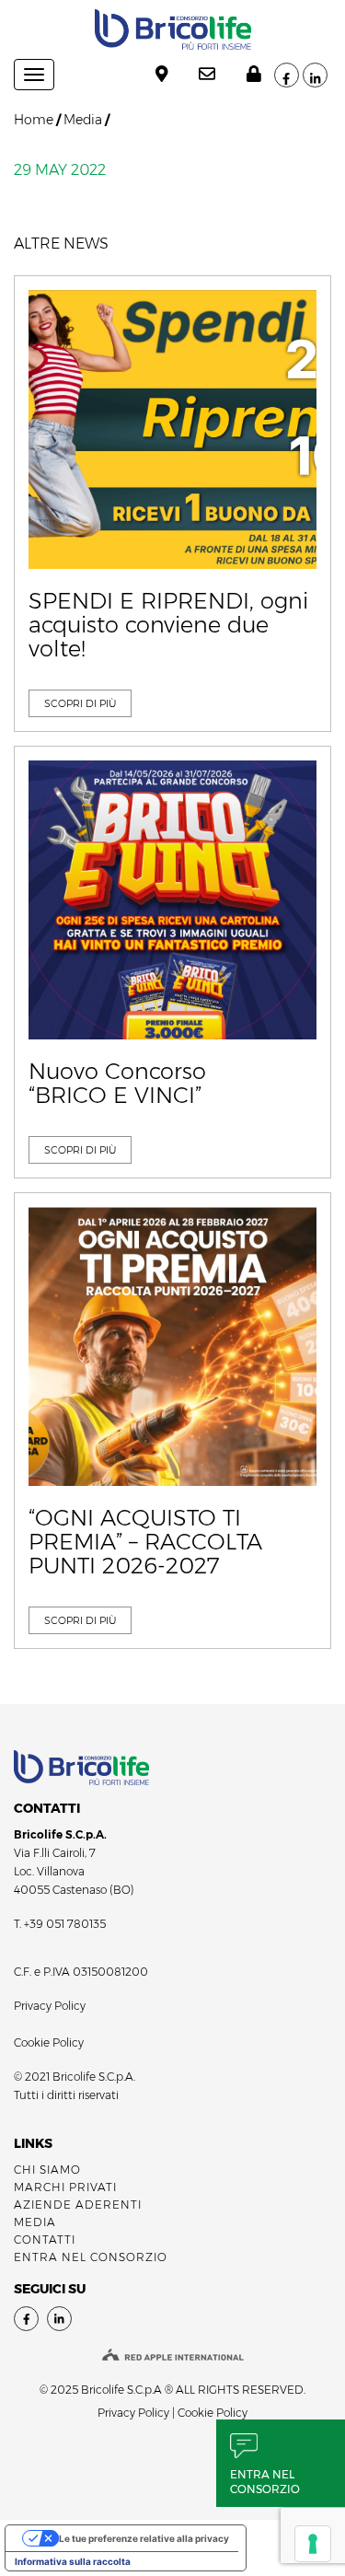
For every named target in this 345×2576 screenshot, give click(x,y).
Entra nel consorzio (265, 2482)
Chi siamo (47, 2170)
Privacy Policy (50, 2006)
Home (34, 120)
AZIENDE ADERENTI (78, 2205)
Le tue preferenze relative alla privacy (144, 2538)
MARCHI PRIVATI (65, 2187)
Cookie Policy (49, 2042)
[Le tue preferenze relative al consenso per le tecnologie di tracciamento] (313, 2544)
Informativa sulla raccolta (73, 2561)
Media (83, 120)
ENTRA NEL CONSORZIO (91, 2257)
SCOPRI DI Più (80, 703)
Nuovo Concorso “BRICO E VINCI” (117, 1084)
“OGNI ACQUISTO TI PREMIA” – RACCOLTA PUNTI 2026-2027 (145, 1543)
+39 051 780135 (65, 1924)
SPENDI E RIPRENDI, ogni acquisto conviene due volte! (168, 626)
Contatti (45, 2239)
